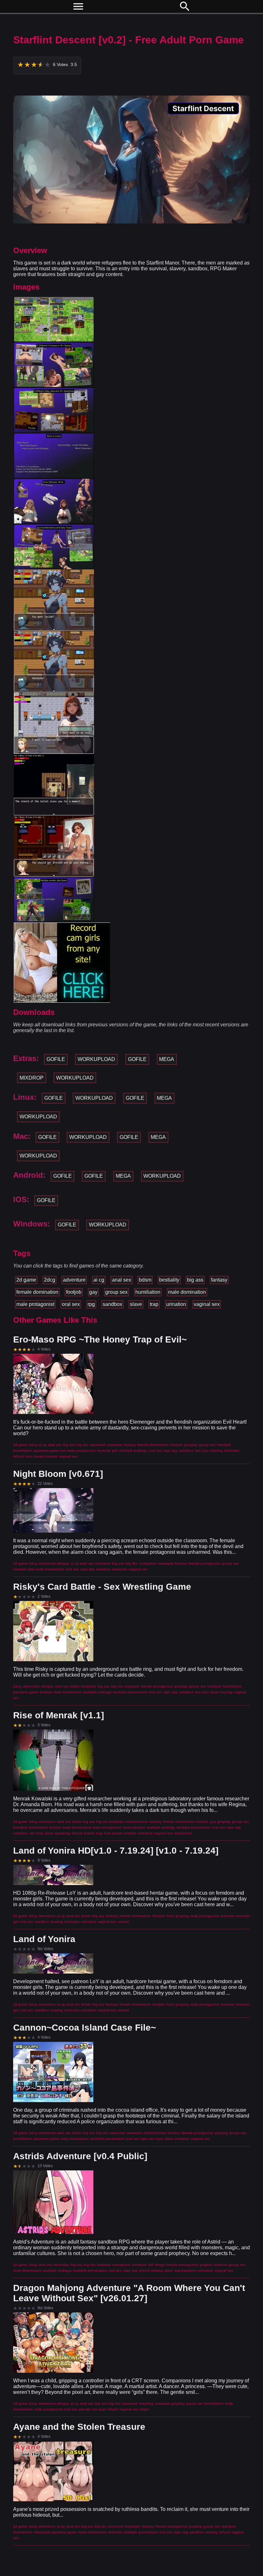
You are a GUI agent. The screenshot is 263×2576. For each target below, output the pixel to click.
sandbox (112, 1304)
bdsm (145, 1280)
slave (136, 1304)
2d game (26, 1280)
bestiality (169, 1280)
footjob (74, 1292)
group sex (116, 1292)
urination (176, 1304)
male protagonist (35, 1304)
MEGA (167, 1059)
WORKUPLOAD (96, 1059)
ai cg (99, 1280)
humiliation (148, 1292)
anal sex (122, 1280)
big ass (195, 1280)
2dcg (50, 1280)
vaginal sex (207, 1304)
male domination (187, 1292)
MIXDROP (32, 1078)
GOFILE (56, 1059)
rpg (91, 1304)
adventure (74, 1280)
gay (93, 1292)
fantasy (219, 1280)
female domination (37, 1292)
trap (154, 1304)
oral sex (71, 1304)
